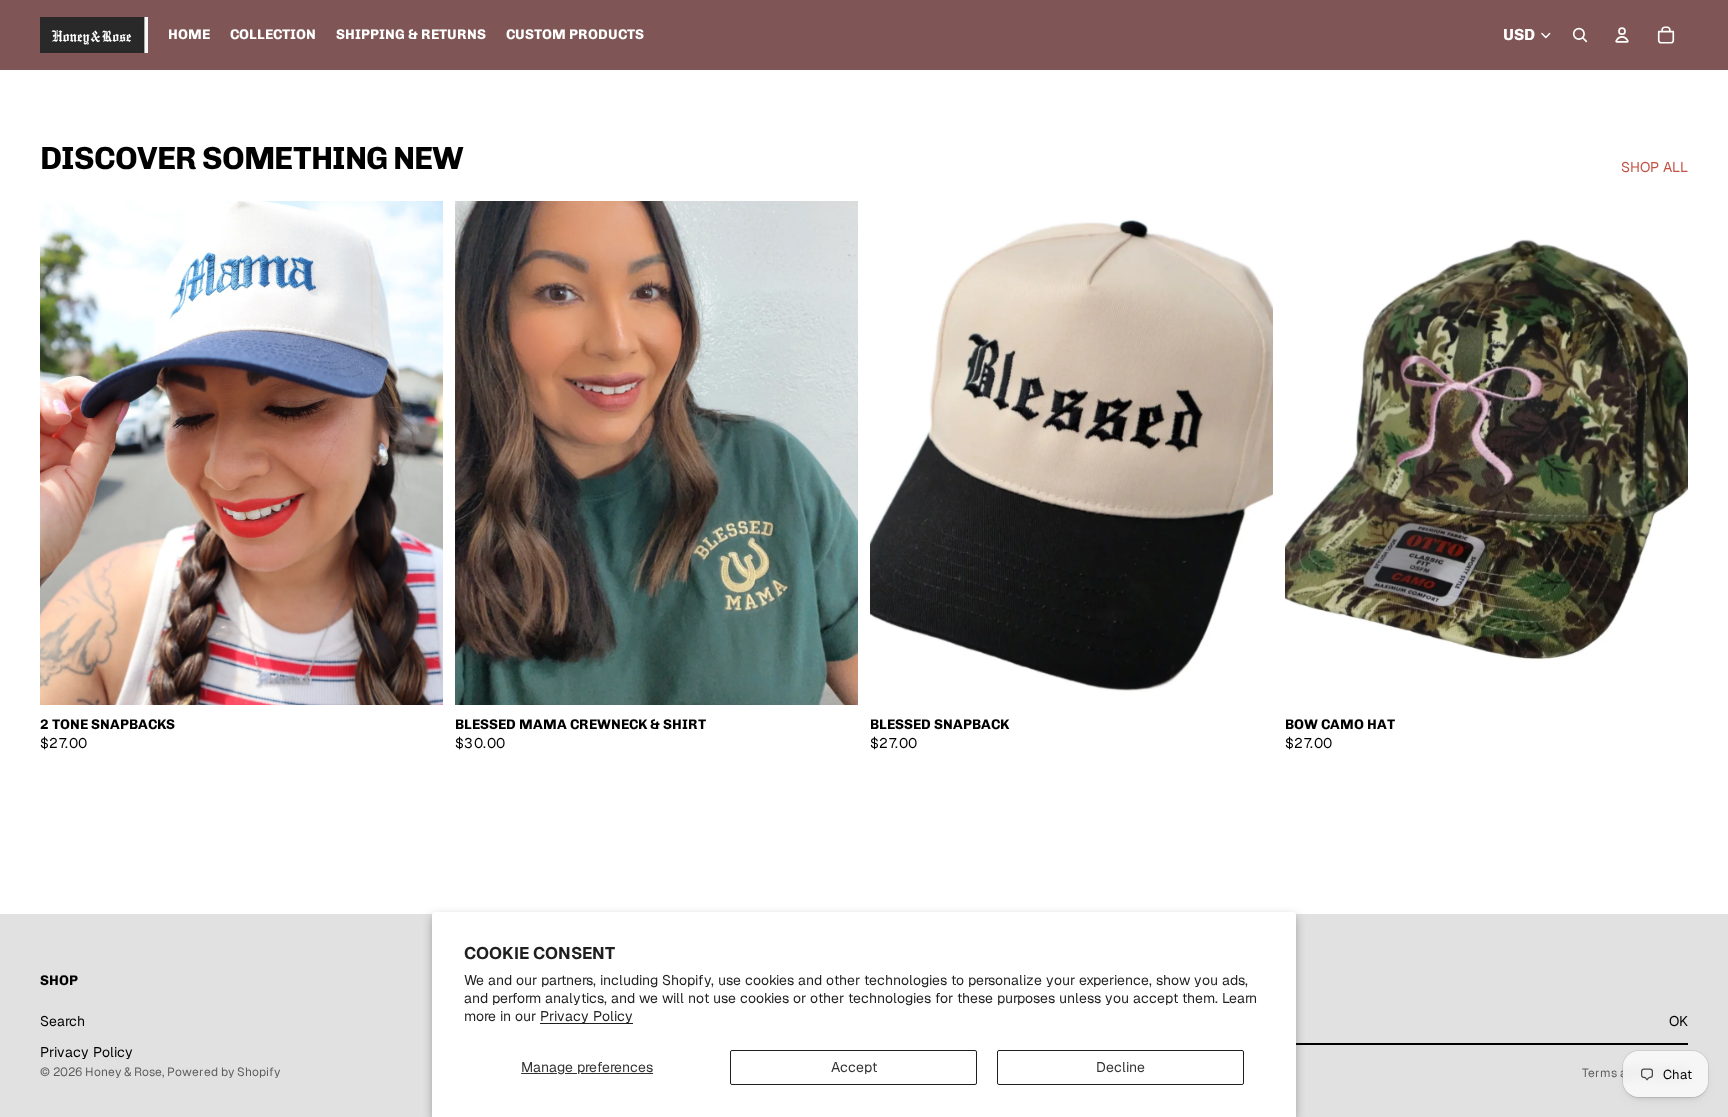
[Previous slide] (70, 453)
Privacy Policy (586, 1016)
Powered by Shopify (223, 1072)
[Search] (1580, 35)
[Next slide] (413, 453)
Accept (854, 1067)
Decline (1120, 1067)
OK (1678, 1021)
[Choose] (412, 674)
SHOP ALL (1654, 167)
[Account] (1622, 35)
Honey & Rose (123, 1072)
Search (62, 1021)
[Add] (1242, 674)
